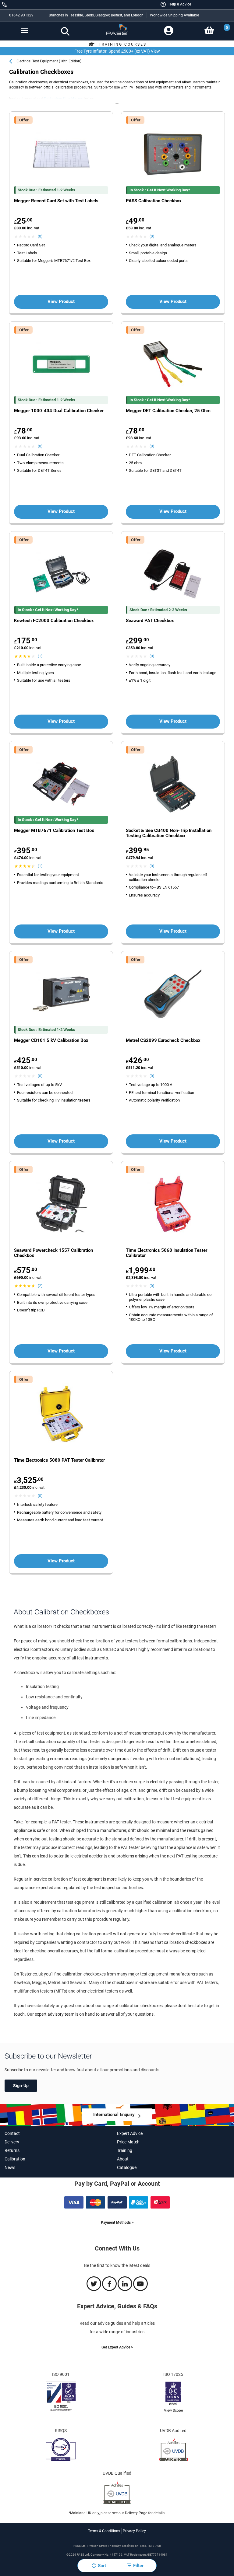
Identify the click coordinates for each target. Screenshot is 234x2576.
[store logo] (117, 32)
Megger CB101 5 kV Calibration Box (51, 1041)
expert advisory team (55, 2014)
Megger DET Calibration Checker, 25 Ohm (168, 411)
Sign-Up (21, 2086)
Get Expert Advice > (117, 2347)
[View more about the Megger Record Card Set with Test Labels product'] (61, 155)
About (123, 2159)
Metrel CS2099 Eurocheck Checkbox (163, 1041)
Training (125, 2150)
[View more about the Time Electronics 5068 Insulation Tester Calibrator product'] (173, 1204)
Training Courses (123, 44)
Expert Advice (130, 2133)
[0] (209, 30)
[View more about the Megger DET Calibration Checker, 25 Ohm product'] (173, 365)
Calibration (15, 2159)
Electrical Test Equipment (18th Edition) (49, 61)
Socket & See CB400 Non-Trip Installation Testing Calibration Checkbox (169, 833)
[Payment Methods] (117, 2207)
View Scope (173, 2411)
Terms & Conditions (104, 2531)
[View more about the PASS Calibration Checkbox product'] (173, 155)
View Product (61, 301)
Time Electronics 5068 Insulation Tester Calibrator (167, 1253)
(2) (40, 1286)
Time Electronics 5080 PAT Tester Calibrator (59, 1460)
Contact (12, 2133)
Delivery (12, 2142)
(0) (40, 236)
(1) (40, 656)
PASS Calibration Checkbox (154, 201)
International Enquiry (114, 2115)
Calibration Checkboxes (63, 99)
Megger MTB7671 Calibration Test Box (54, 831)
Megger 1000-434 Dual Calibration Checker (59, 411)
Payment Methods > (117, 2223)
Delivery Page (136, 2513)
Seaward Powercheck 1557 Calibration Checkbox (53, 1253)
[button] (175, 4)
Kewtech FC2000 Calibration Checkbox (54, 621)
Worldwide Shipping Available (174, 15)
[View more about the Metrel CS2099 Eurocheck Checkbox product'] (173, 995)
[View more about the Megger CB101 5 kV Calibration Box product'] (61, 995)
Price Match (128, 2142)
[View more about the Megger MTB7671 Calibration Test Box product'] (61, 785)
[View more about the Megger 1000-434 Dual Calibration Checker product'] (61, 365)
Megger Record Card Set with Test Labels (56, 201)
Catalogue (127, 2167)
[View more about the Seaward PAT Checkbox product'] (173, 575)
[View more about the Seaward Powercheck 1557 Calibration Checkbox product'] (61, 1204)
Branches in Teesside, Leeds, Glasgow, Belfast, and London (96, 15)
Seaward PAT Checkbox (150, 621)
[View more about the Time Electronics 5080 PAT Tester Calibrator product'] (61, 1414)
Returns (12, 2150)
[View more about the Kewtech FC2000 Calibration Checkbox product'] (61, 575)
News (10, 2167)
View (155, 51)
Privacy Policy (134, 2531)
